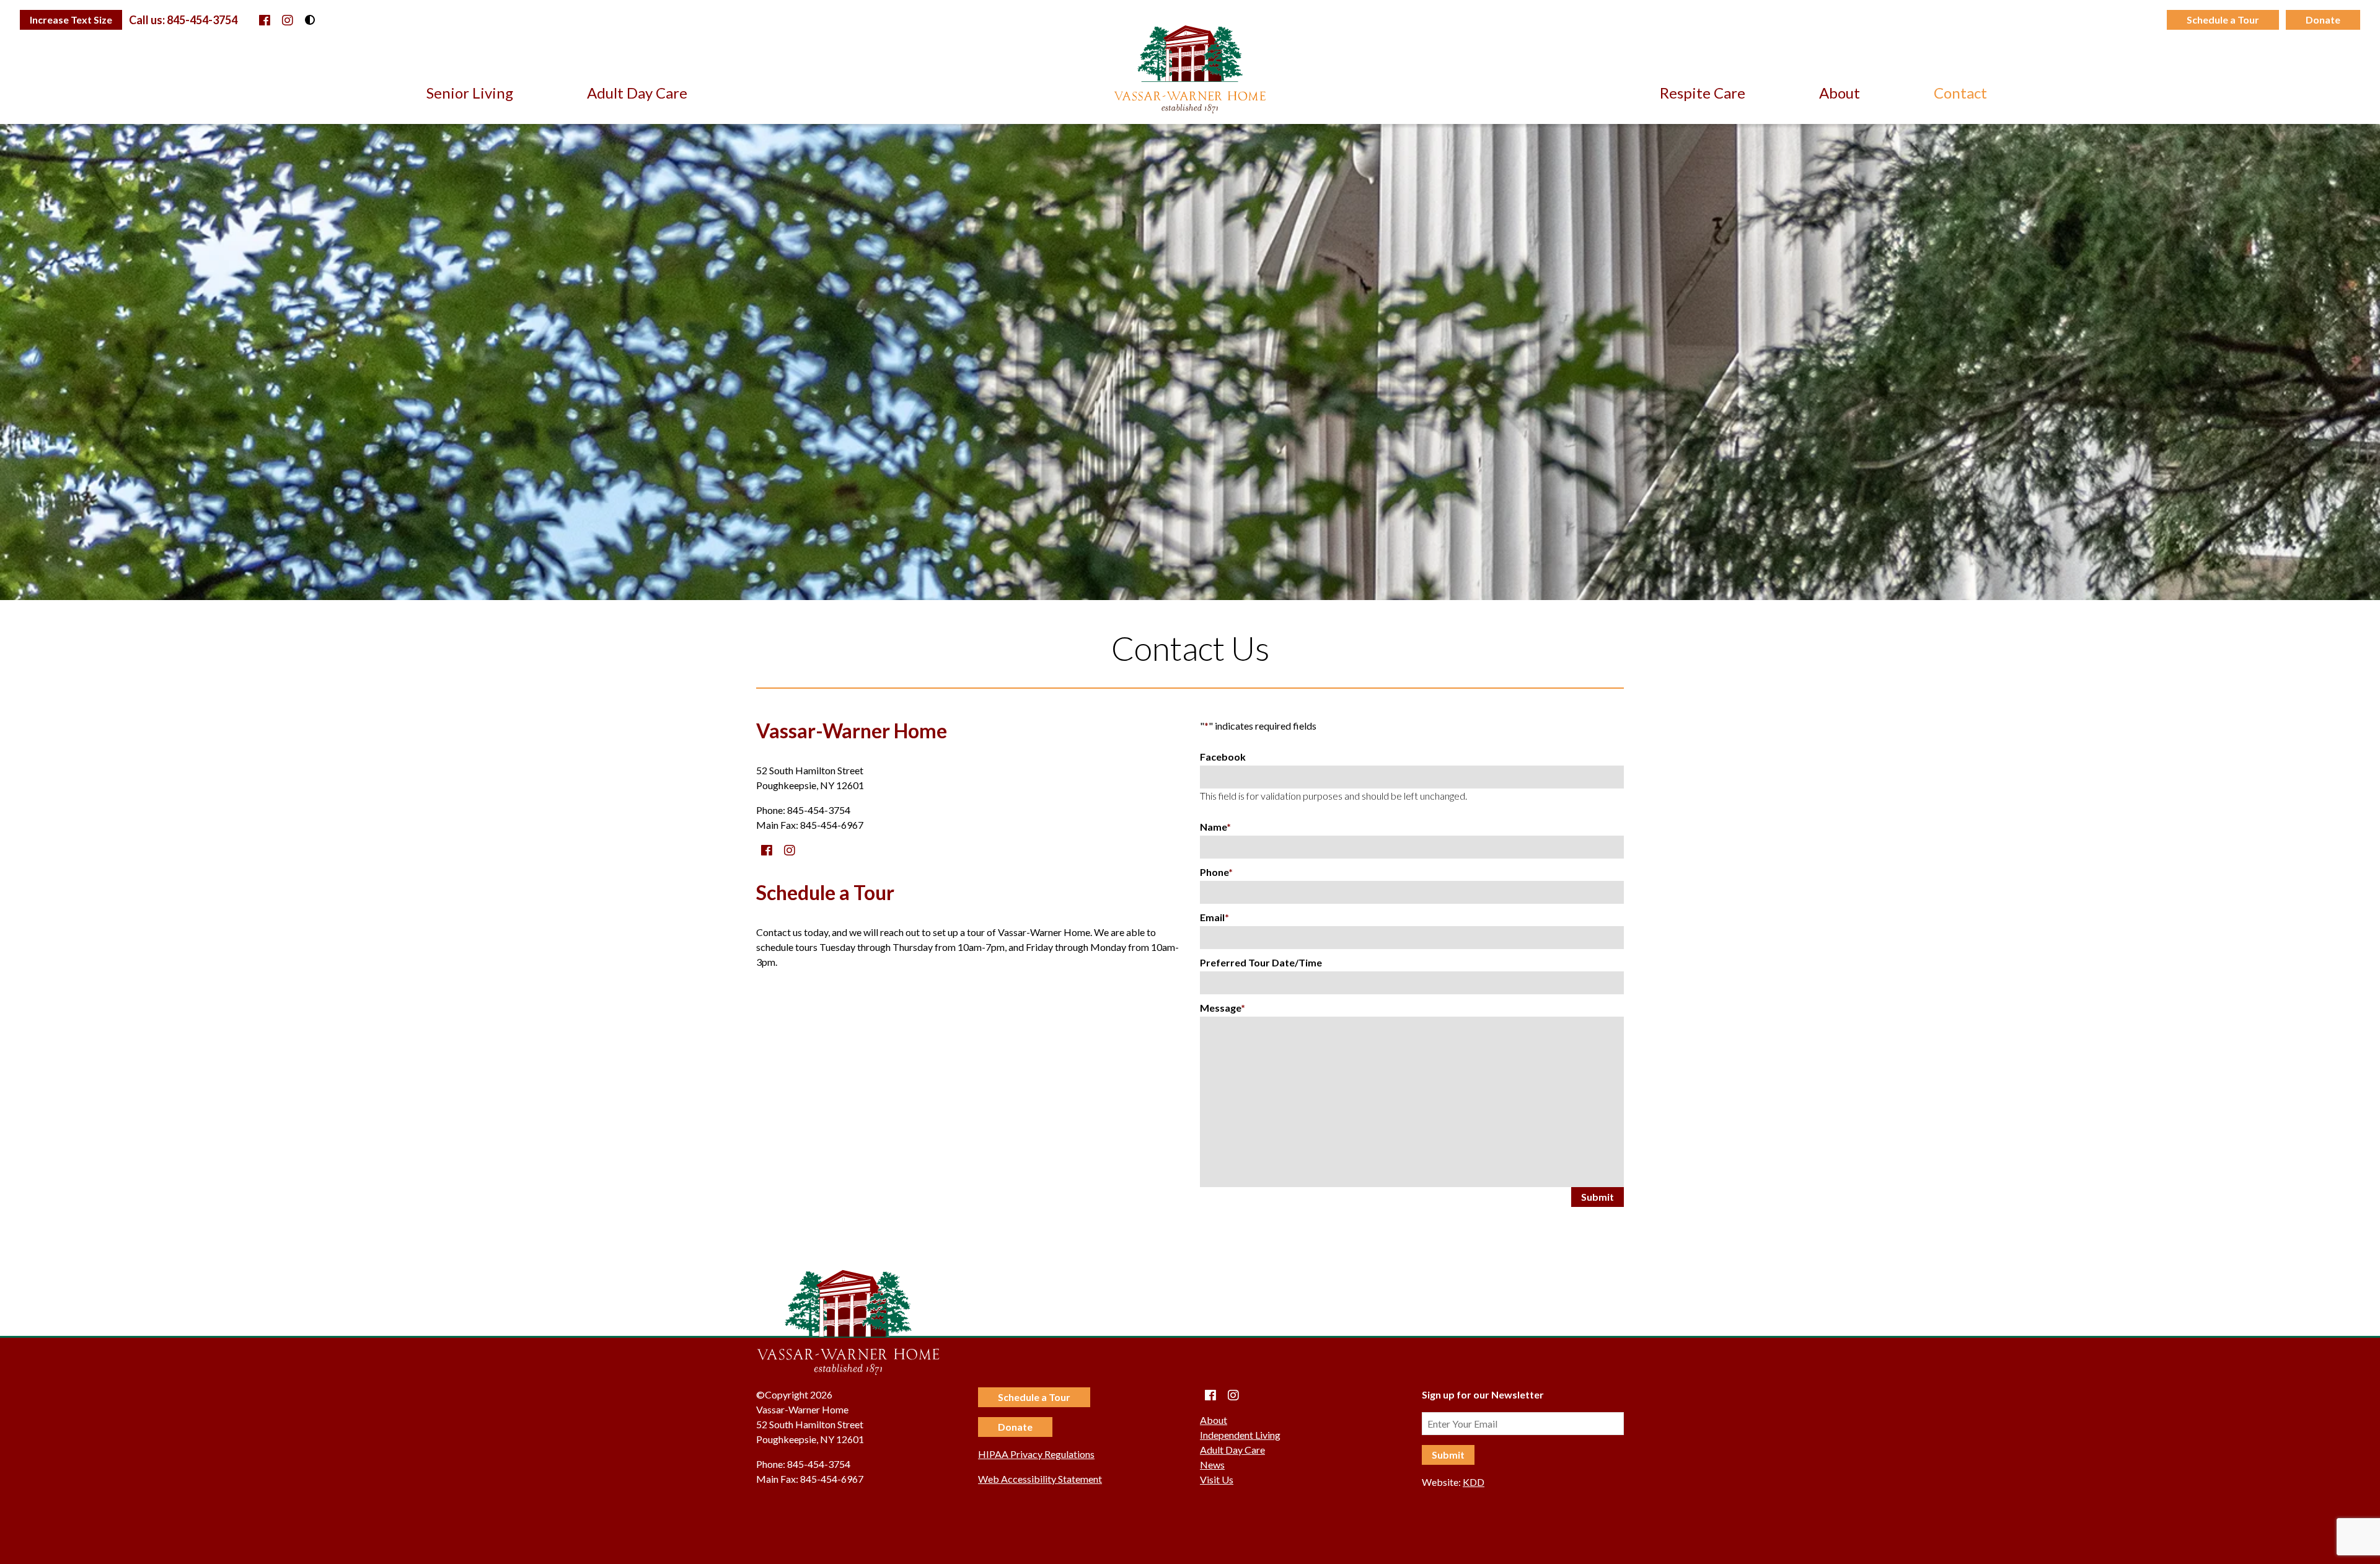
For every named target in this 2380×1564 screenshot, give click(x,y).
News (1212, 1465)
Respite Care (1703, 93)
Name (1215, 827)
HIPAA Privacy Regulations (1036, 1454)
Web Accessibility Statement (1040, 1479)
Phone (1216, 872)
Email (1214, 917)
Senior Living (470, 93)
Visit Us (1217, 1479)
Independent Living (1240, 1435)
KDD (1474, 1482)
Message (1223, 1008)
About (1840, 93)
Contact (1960, 93)
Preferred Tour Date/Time (1261, 962)
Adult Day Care (637, 93)
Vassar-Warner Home (1190, 69)
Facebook (1223, 757)
